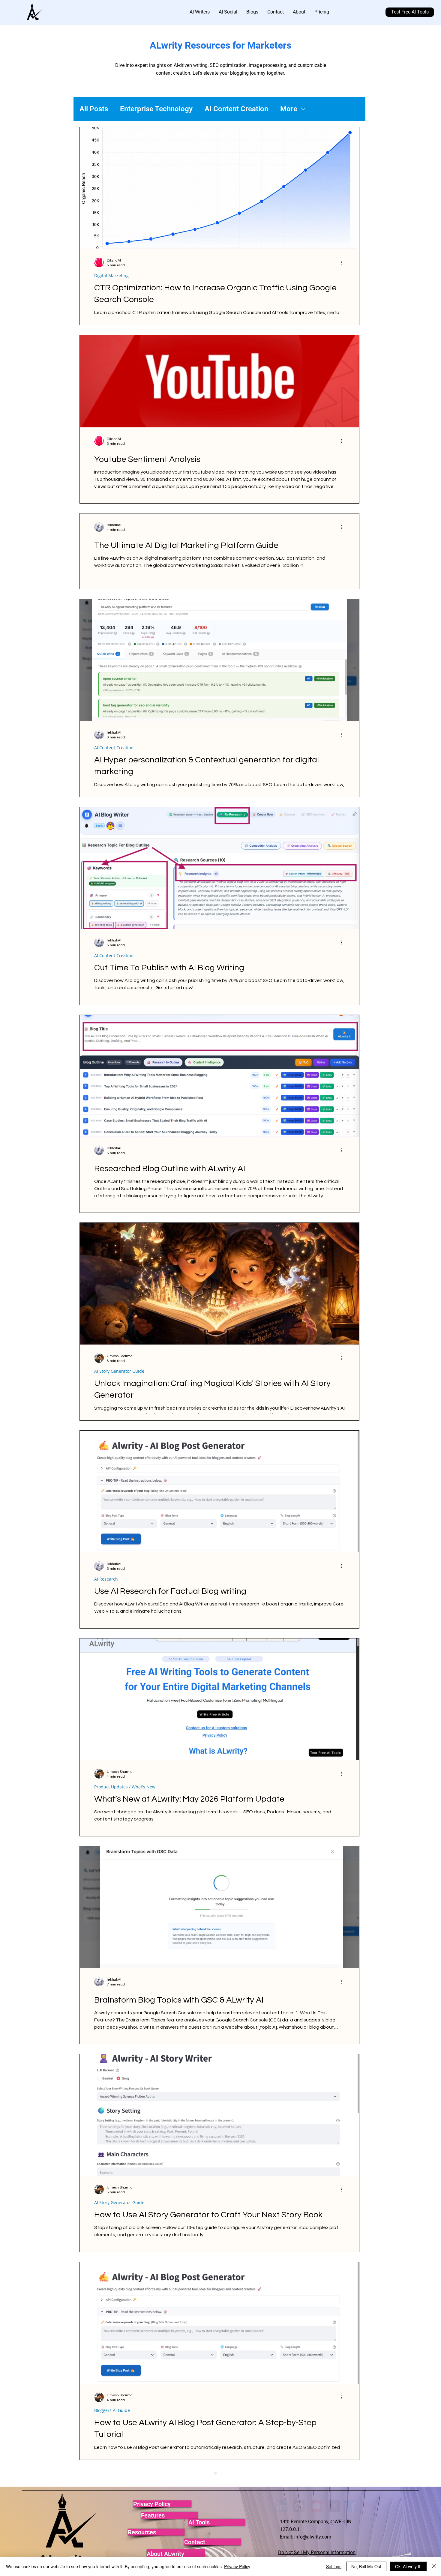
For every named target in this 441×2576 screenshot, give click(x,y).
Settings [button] (334, 2566)
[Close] (434, 2566)
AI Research (106, 1579)
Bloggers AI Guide (112, 2410)
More (289, 109)
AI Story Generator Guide (119, 1371)
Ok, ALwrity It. (408, 2566)
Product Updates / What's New (125, 1787)
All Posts (94, 109)
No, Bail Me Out (366, 2566)
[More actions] (344, 262)
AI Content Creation (236, 109)
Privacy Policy (237, 2566)
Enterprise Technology (156, 109)
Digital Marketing (111, 275)
